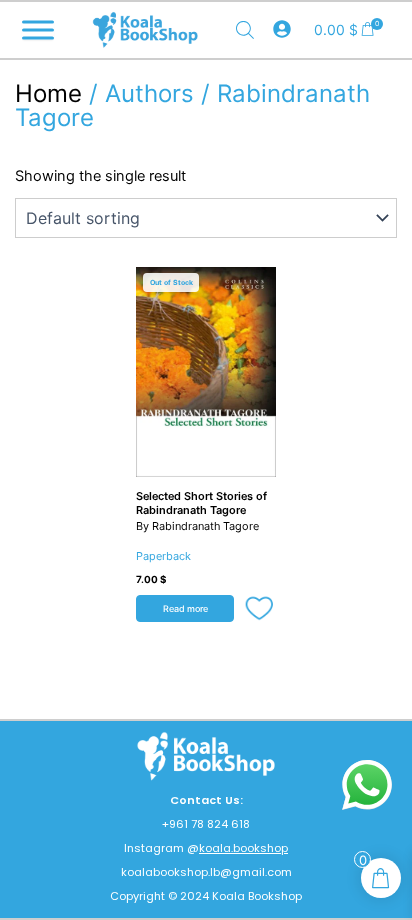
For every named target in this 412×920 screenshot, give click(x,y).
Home (48, 93)
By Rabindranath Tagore (197, 526)
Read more (185, 608)
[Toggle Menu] (38, 29)
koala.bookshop (243, 848)
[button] (260, 610)
